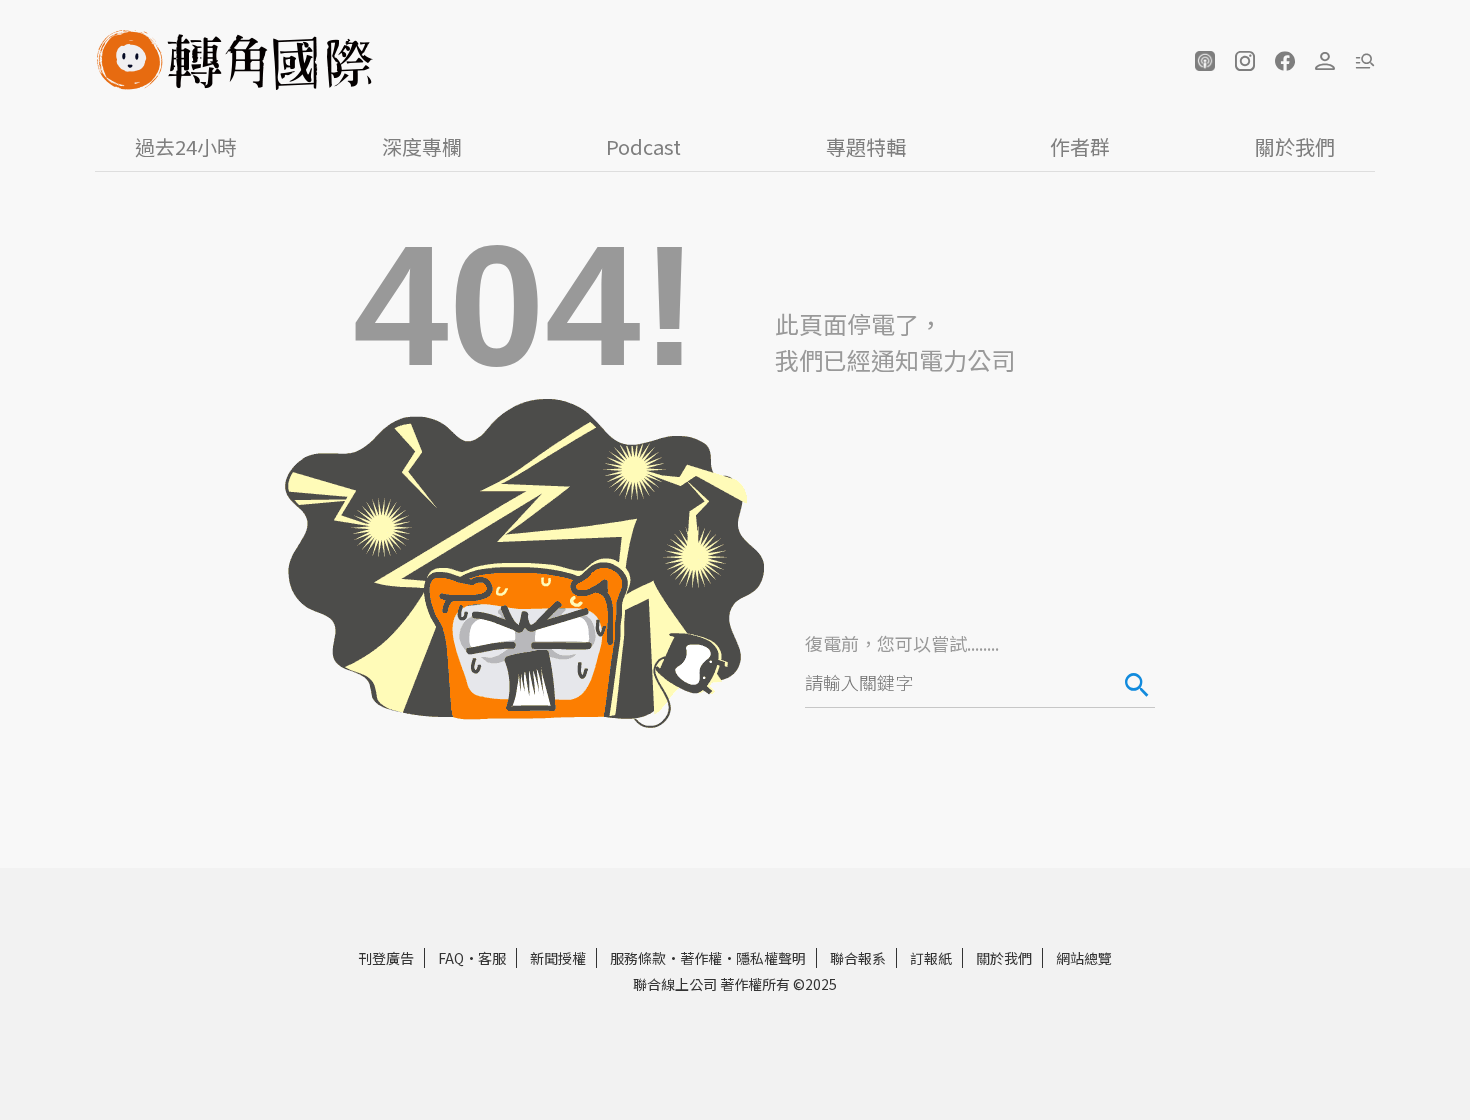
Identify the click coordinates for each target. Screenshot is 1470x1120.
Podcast (643, 146)
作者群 (1080, 146)
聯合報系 (858, 958)
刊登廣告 (386, 958)
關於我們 (1295, 146)
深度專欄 (422, 146)
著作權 (701, 958)
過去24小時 (186, 146)
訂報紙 (931, 958)
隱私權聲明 (771, 958)
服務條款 (638, 958)
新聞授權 (558, 958)
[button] (1205, 61)
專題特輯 (866, 146)
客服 (492, 958)
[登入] (1325, 61)
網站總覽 (1084, 958)
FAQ (451, 958)
